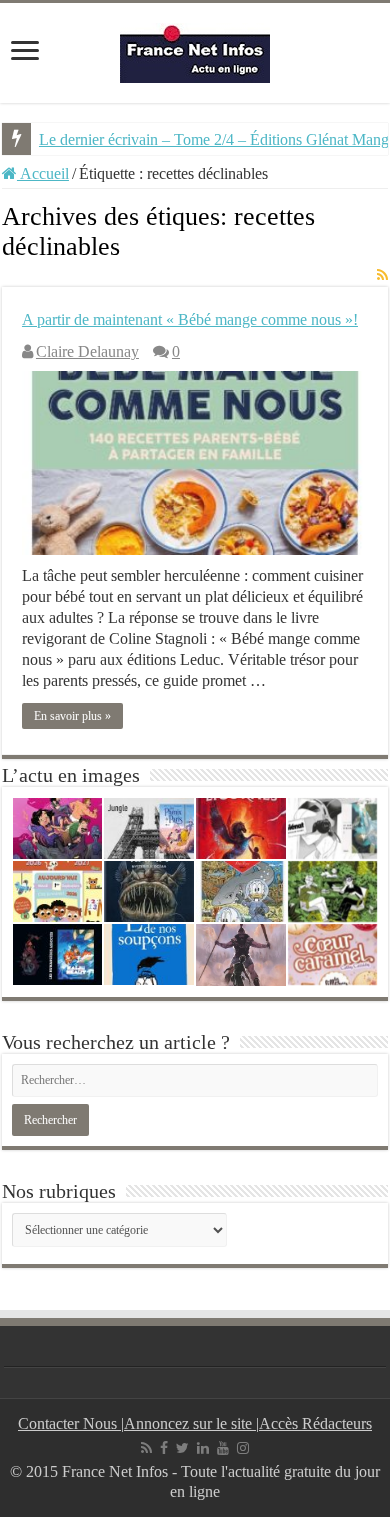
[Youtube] (223, 1448)
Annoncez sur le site (190, 1423)
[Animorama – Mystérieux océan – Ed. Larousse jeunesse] (149, 891)
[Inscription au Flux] (382, 276)
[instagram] (243, 1448)
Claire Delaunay (87, 351)
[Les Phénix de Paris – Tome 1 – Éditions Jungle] (149, 828)
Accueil (43, 173)
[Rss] (146, 1448)
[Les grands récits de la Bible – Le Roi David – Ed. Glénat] (241, 954)
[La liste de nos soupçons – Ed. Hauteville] (149, 954)
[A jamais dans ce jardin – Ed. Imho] (333, 891)
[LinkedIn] (203, 1448)
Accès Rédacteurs (315, 1423)
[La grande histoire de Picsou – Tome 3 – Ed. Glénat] (241, 891)
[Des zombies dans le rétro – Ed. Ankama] (58, 828)
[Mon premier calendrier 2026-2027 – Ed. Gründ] (58, 891)
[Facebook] (164, 1448)
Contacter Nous (69, 1423)
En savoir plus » (72, 716)
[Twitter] (182, 1448)
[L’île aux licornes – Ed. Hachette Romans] (241, 828)
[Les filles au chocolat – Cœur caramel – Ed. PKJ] (333, 954)
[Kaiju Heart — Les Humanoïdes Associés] (58, 954)
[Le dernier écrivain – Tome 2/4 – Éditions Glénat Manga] (333, 828)
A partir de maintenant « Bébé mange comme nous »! (190, 319)
